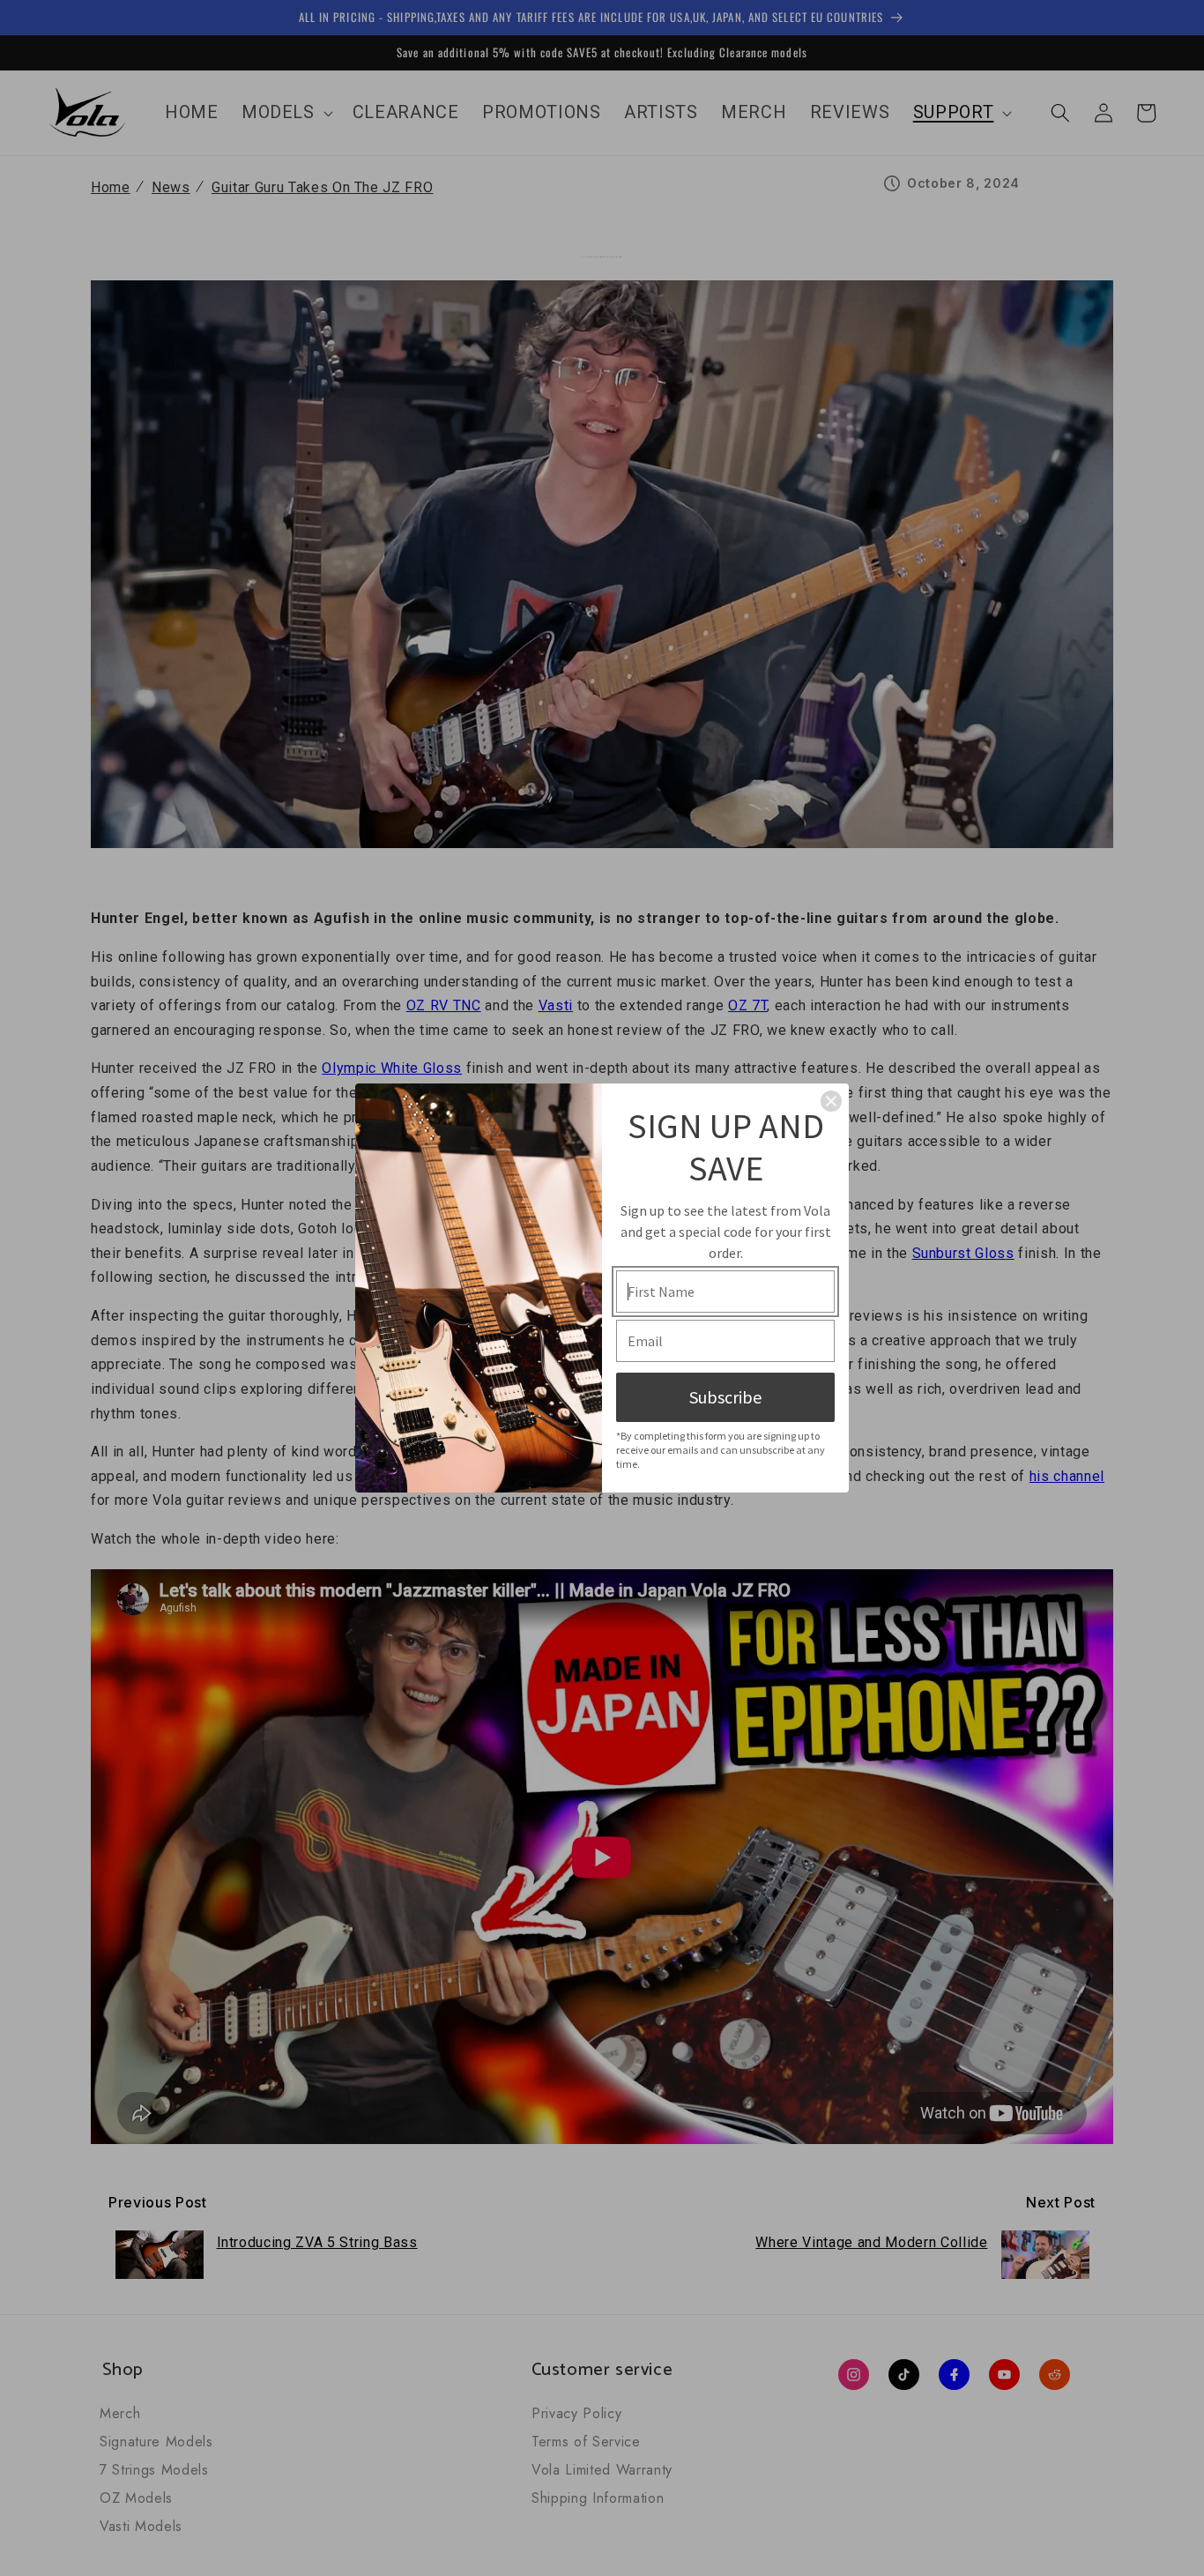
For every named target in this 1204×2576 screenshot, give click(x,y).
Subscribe (725, 1397)
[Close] (831, 1101)
